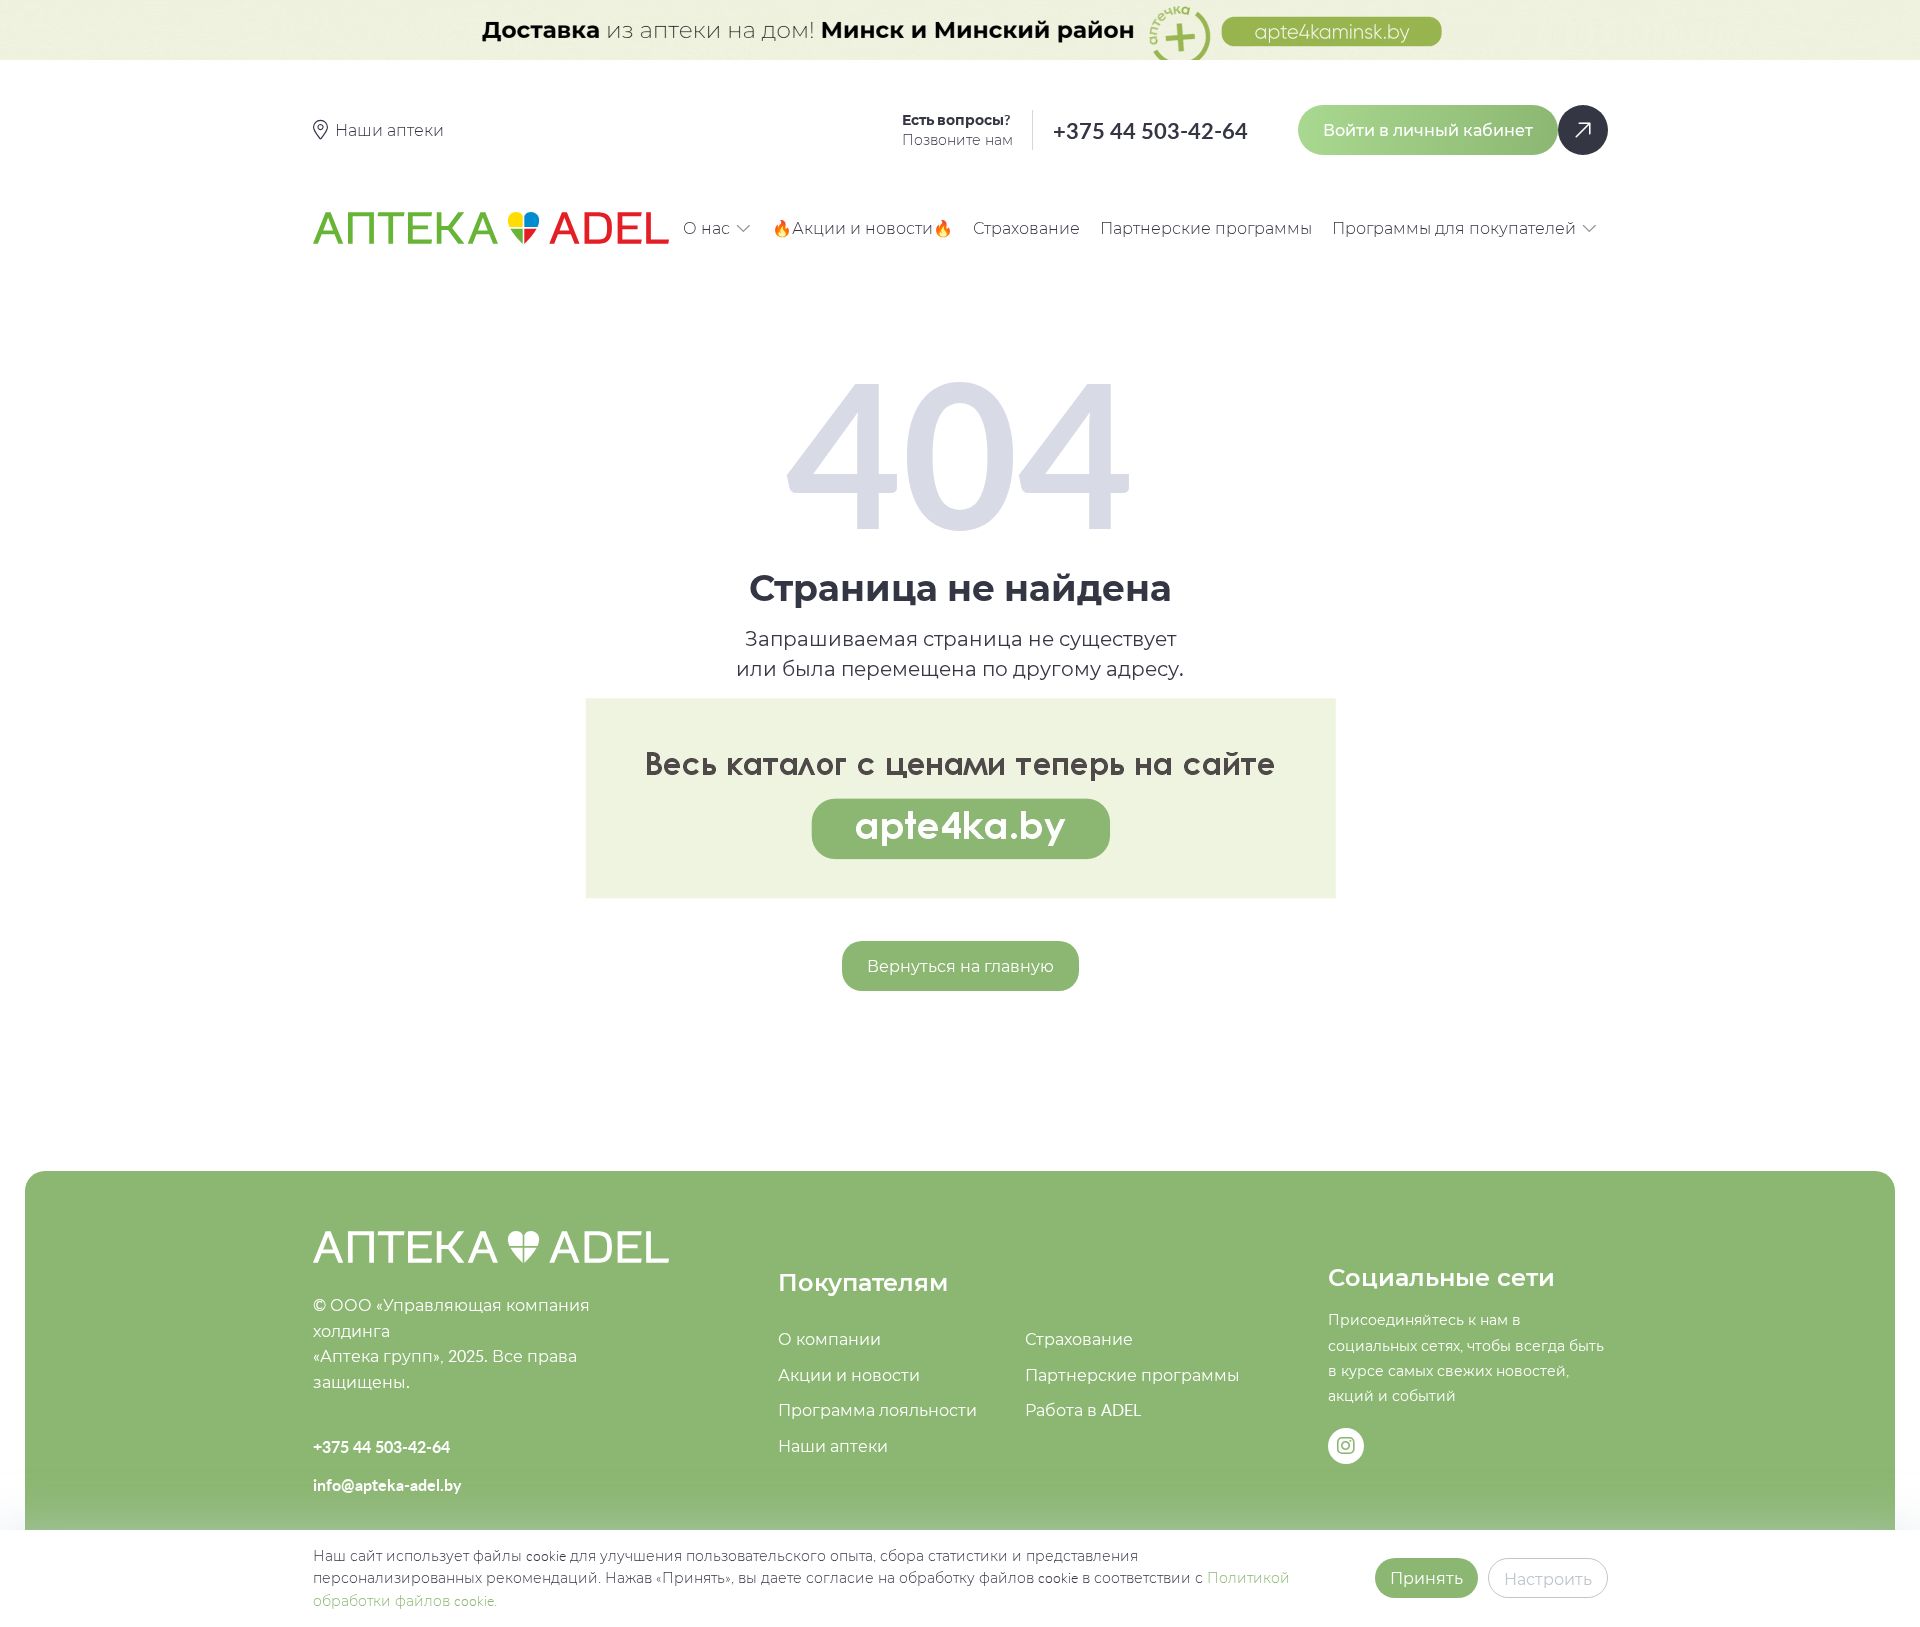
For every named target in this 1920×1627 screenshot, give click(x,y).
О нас (706, 228)
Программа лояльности (877, 1410)
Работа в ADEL (1083, 1410)
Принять (1426, 1578)
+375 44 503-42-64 (1150, 130)
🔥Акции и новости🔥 (862, 228)
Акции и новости (849, 1375)
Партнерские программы (1206, 228)
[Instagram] (1346, 1446)
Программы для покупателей (1454, 228)
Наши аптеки (833, 1446)
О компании (829, 1339)
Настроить (1548, 1579)
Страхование (1026, 228)
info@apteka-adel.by (387, 1484)
